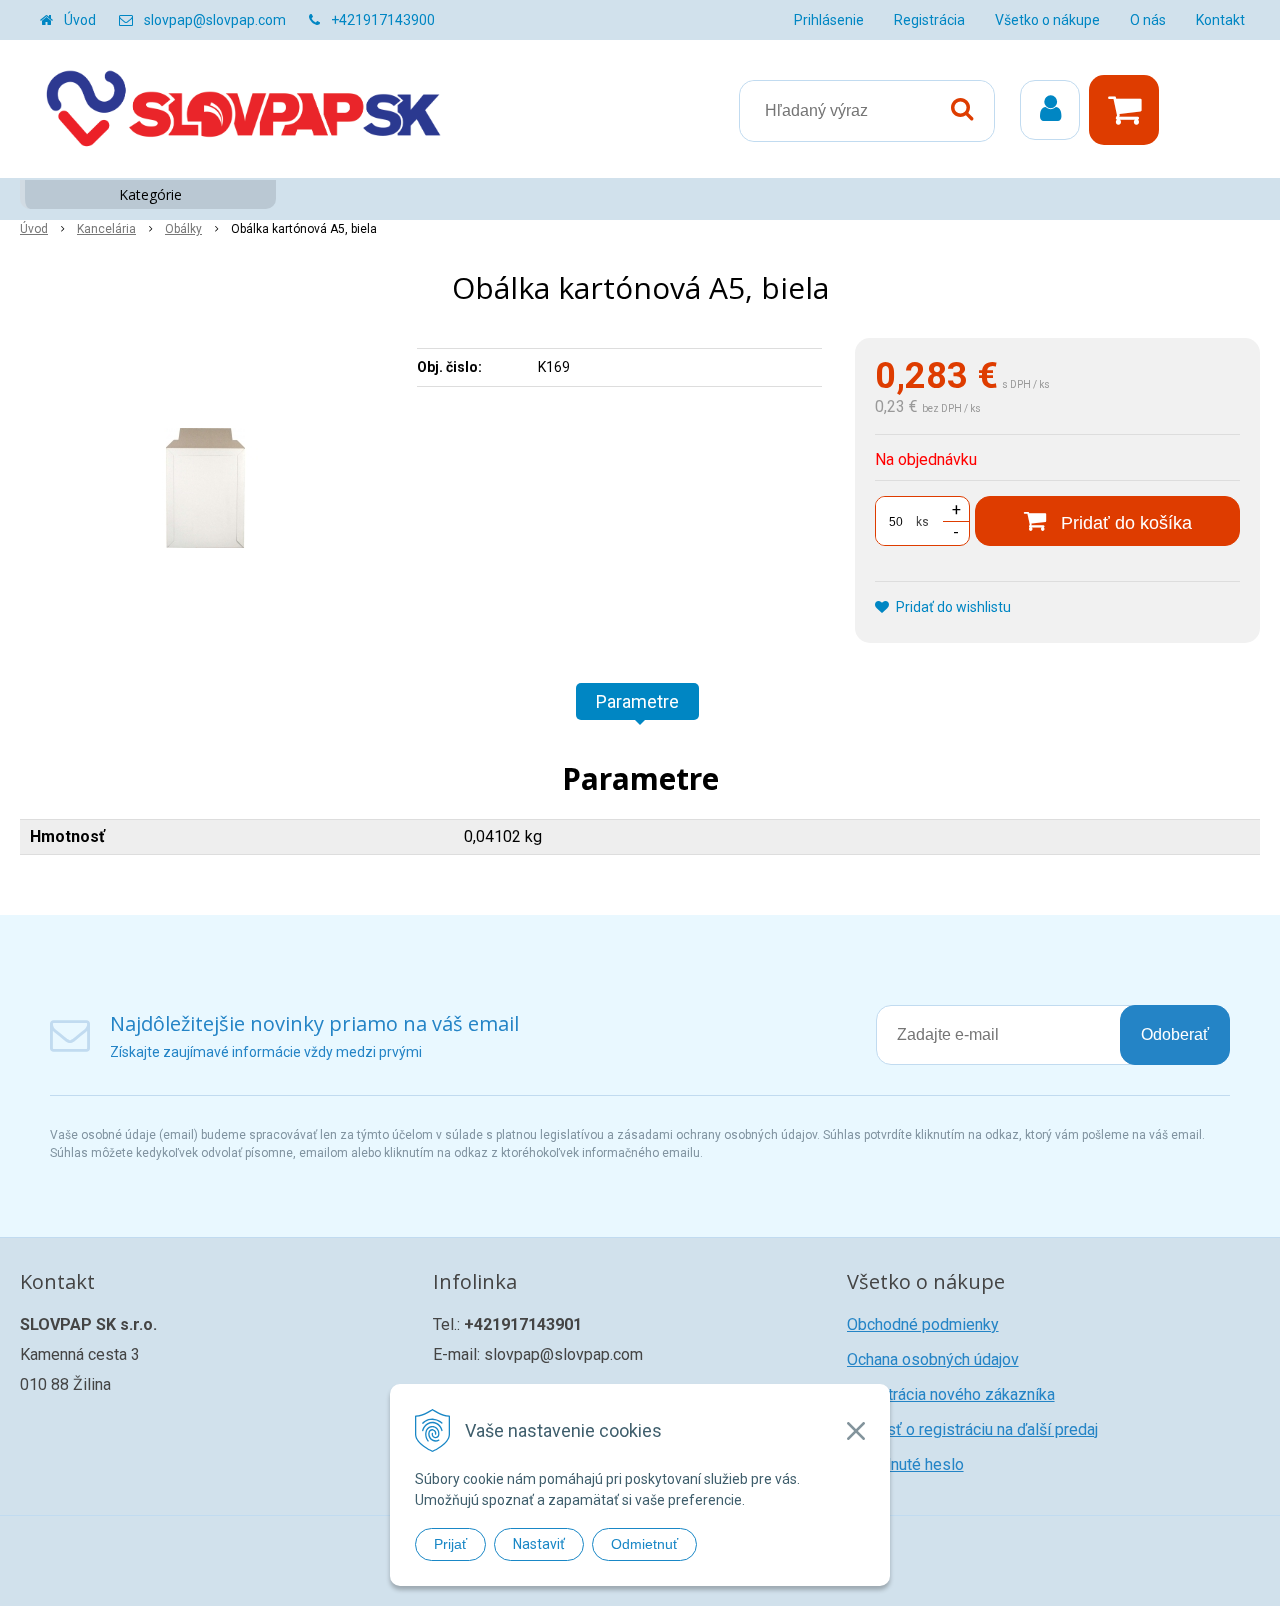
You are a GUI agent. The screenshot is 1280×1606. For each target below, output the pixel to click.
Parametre (637, 701)
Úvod (80, 20)
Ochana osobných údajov (933, 1359)
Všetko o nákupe (1047, 20)
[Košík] (1129, 110)
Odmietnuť (644, 1544)
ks (922, 522)
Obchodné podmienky (923, 1324)
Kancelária (106, 229)
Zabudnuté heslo (905, 1464)
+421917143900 (383, 20)
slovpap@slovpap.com (215, 20)
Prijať (450, 1544)
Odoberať (1175, 1034)
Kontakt (1220, 20)
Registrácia (929, 20)
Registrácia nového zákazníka (951, 1394)
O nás (1148, 20)
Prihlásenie (829, 20)
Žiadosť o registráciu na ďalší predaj (972, 1429)
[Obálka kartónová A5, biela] (206, 488)
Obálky (183, 229)
